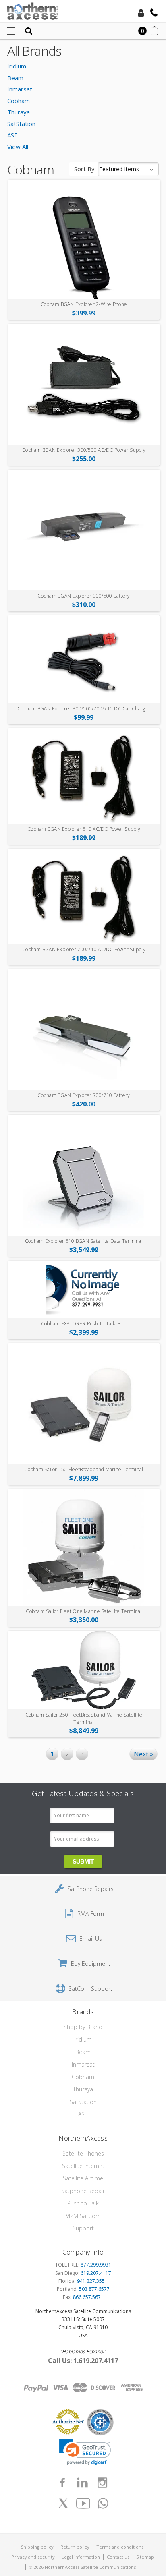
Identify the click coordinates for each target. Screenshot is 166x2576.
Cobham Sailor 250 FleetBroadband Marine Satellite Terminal (84, 1718)
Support (83, 2228)
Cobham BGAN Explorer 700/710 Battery (84, 1095)
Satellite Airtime (83, 2178)
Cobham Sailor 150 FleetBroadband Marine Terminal (84, 1469)
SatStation (21, 124)
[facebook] (62, 2483)
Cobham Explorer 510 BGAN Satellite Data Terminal (84, 1241)
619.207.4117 (96, 2273)
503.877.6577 (94, 2289)
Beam (15, 78)
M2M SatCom (83, 2216)
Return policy (75, 2547)
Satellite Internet (83, 2166)
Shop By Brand (83, 2027)
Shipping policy (37, 2547)
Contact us (118, 2557)
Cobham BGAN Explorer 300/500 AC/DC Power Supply (84, 450)
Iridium (17, 66)
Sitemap (145, 2557)
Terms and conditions (120, 2547)
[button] (85, 2452)
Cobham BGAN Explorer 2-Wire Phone (84, 304)
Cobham (19, 101)
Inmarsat (20, 89)
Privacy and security (33, 2557)
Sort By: (85, 169)
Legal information (81, 2557)
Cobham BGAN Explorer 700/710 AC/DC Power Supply (84, 949)
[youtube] (83, 2503)
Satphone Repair (83, 2191)
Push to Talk (83, 2203)
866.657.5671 (88, 2297)
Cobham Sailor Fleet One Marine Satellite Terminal (84, 1611)
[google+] (103, 2503)
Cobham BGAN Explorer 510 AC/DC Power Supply (84, 829)
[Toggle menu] (11, 31)
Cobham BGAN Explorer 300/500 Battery (84, 596)
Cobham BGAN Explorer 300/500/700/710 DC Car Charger (84, 709)
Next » (143, 1754)
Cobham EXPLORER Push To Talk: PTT (84, 1324)
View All (18, 147)
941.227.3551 (92, 2281)
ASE (12, 135)
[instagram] (102, 2483)
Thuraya (19, 112)
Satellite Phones (83, 2153)
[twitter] (63, 2503)
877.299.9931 (96, 2265)
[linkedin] (82, 2483)
